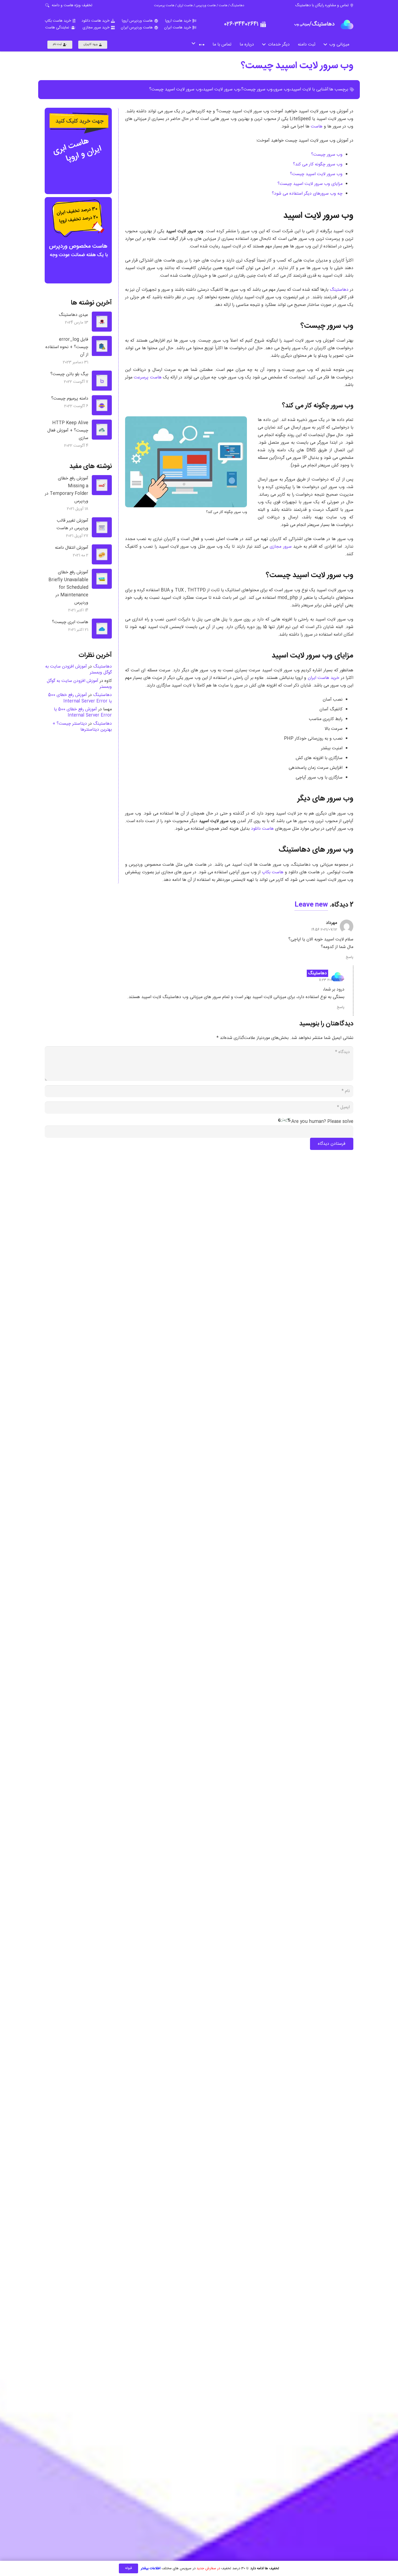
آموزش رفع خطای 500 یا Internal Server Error (80, 698)
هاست (317, 127)
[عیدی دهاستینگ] (102, 322)
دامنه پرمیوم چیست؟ (70, 399)
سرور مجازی (280, 547)
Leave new (311, 905)
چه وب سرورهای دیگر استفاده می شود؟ (307, 194)
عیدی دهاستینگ (74, 315)
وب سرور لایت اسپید (221, 89)
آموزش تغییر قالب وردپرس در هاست (72, 525)
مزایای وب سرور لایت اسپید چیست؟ (310, 184)
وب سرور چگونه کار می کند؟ (318, 164)
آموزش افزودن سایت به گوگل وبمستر (79, 670)
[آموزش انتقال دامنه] (102, 554)
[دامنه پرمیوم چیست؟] (102, 405)
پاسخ (350, 957)
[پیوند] (347, 24)
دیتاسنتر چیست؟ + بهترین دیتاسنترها (82, 727)
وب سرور (282, 89)
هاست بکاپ (273, 872)
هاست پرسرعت (148, 377)
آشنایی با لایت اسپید (310, 89)
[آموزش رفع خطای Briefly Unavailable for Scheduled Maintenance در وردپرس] (102, 579)
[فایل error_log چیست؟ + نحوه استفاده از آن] (102, 346)
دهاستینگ (339, 290)
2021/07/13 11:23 (332, 980)
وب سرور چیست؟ (257, 89)
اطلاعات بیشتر (151, 2568)
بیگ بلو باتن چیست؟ (69, 374)
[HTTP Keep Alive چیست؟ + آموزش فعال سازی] (102, 430)
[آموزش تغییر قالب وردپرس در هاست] (102, 527)
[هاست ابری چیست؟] (102, 629)
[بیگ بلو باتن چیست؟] (102, 381)
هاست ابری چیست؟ (70, 622)
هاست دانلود (262, 829)
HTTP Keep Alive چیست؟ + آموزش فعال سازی (68, 431)
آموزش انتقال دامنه (72, 548)
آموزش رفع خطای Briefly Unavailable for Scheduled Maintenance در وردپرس (68, 588)
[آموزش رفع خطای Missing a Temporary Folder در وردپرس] (102, 485)
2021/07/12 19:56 (324, 930)
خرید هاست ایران (324, 678)
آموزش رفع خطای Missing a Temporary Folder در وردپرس (67, 490)
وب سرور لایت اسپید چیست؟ (297, 66)
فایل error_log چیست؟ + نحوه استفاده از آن (67, 347)
